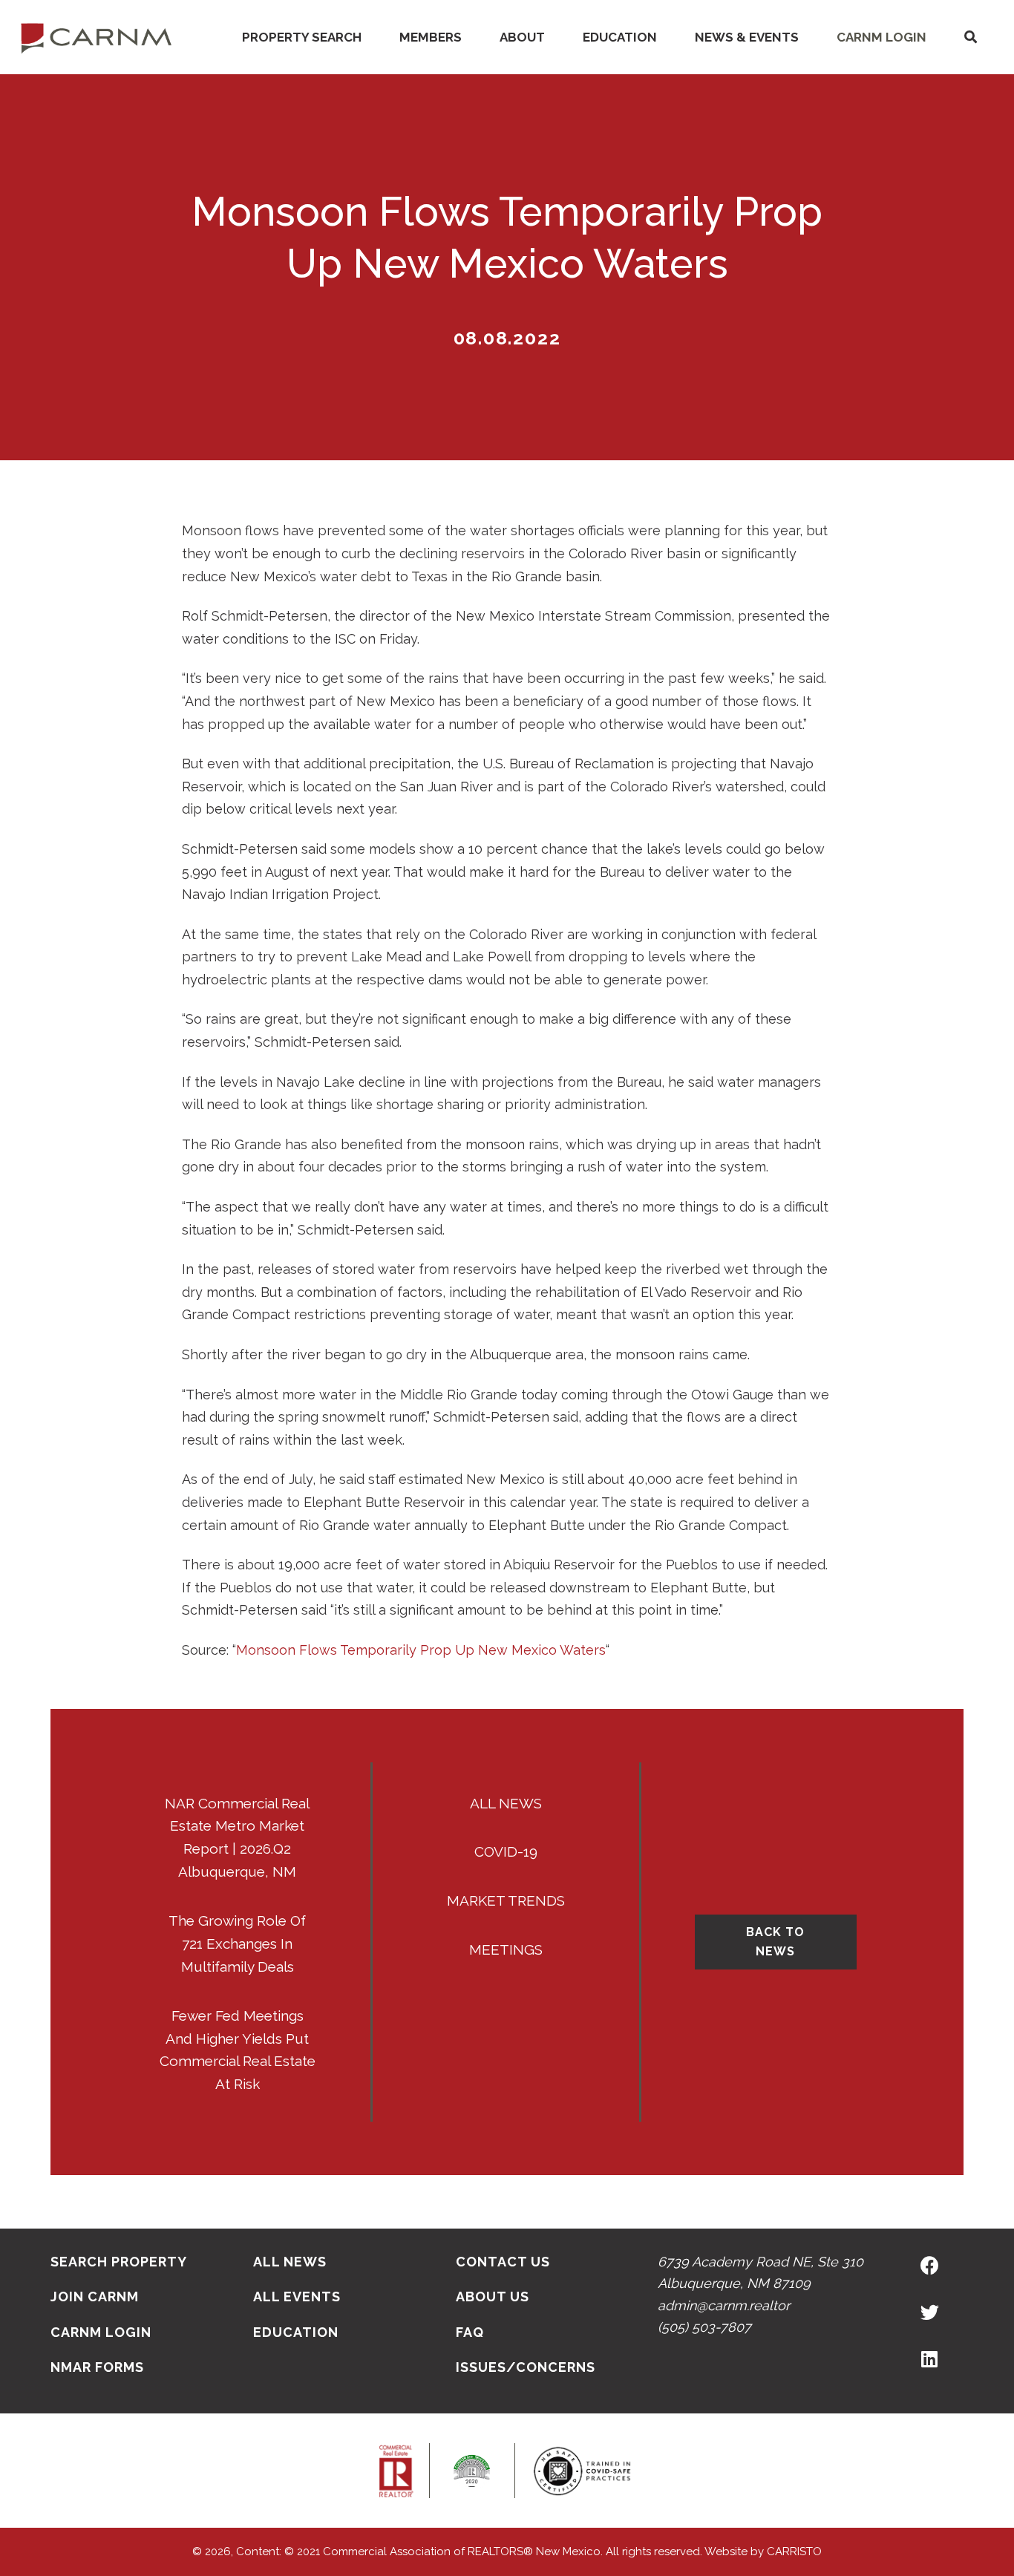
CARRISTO (794, 2552)
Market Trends (506, 1900)
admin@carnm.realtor (724, 2305)
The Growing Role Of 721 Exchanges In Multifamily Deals (237, 1944)
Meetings (506, 1949)
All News (506, 1803)
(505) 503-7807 (704, 2327)
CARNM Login (881, 37)
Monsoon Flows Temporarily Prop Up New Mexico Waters (421, 1650)
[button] (970, 37)
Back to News (775, 1942)
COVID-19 (506, 1851)
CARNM (97, 37)
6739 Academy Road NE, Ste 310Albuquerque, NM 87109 (760, 2272)
